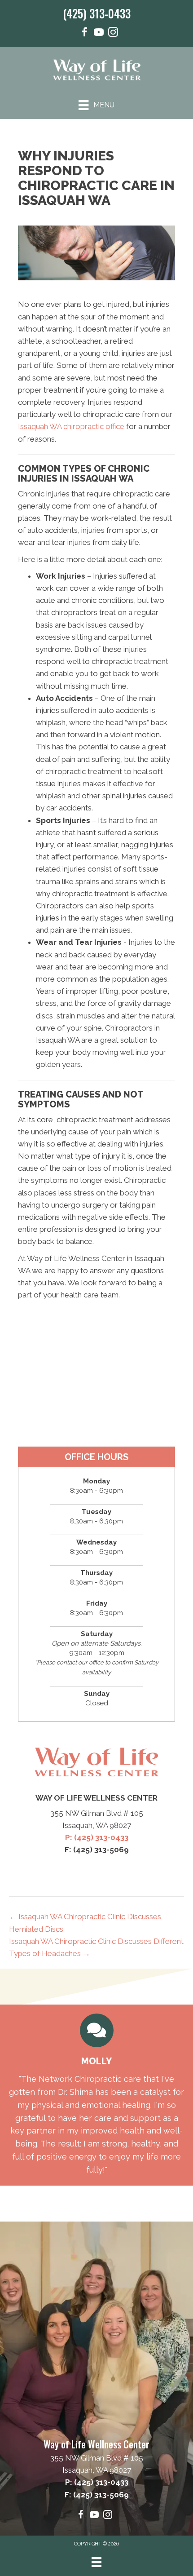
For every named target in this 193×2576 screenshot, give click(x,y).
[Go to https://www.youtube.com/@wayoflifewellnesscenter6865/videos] (99, 33)
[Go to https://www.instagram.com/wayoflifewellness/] (113, 33)
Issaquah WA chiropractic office (71, 426)
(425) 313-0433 (97, 13)
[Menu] (96, 2562)
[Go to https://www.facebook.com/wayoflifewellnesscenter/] (84, 33)
